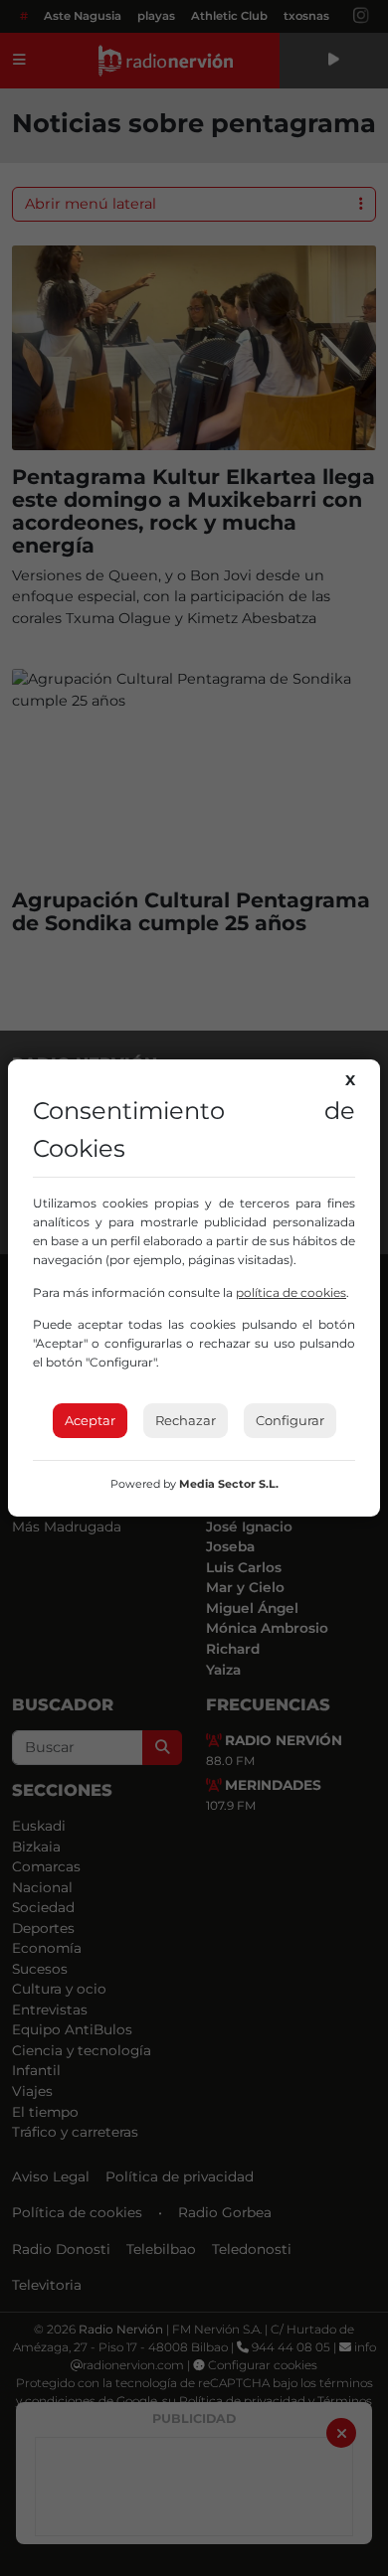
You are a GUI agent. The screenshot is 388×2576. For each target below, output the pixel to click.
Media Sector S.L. (229, 1484)
